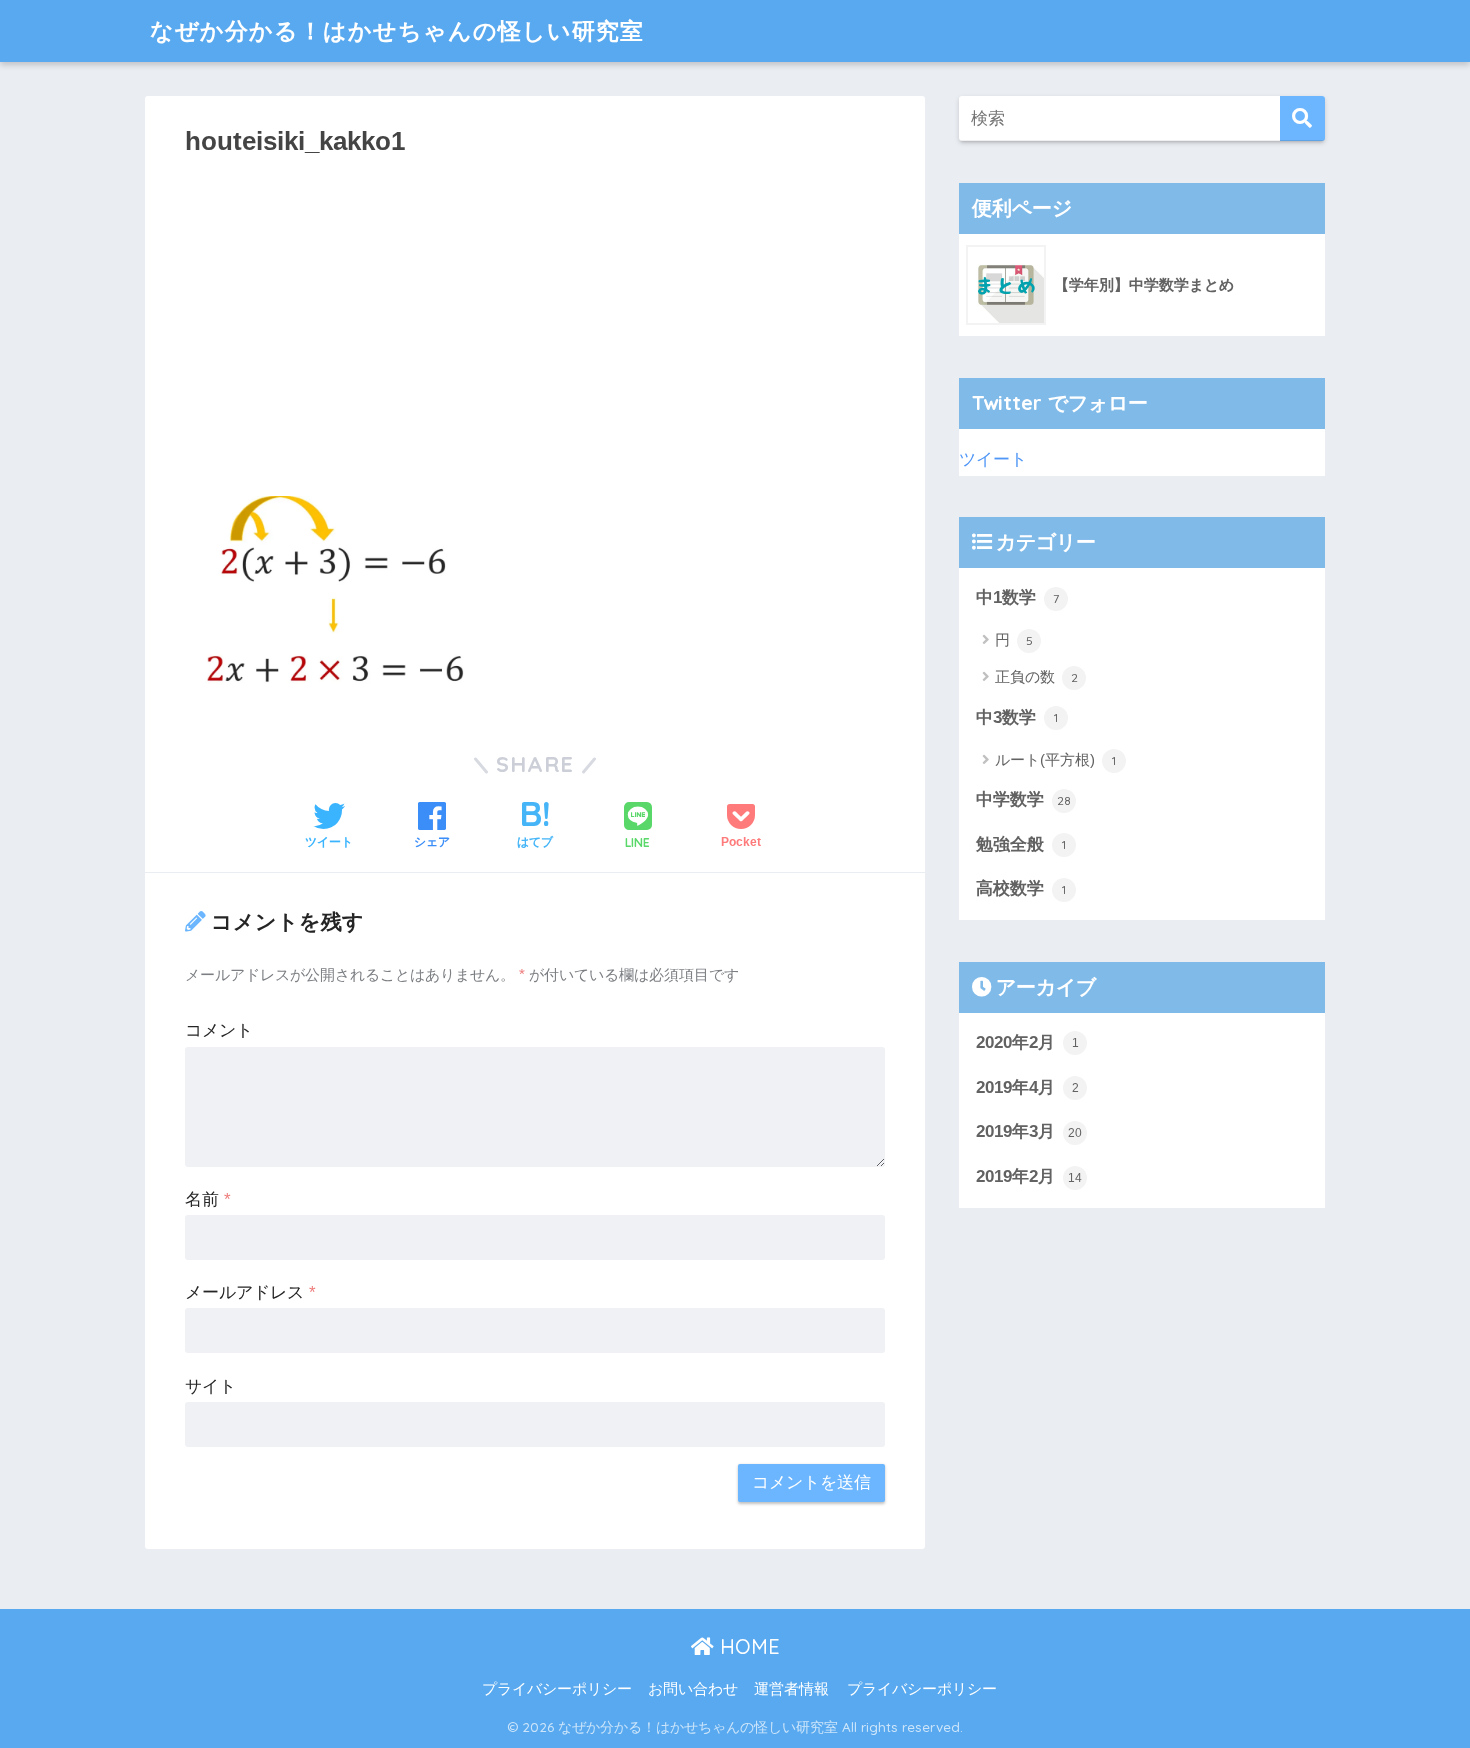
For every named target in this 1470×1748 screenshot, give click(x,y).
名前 (208, 1199)
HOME (747, 1646)
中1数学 (1017, 597)
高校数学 (1021, 888)
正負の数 (1036, 676)
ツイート (993, 459)
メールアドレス (250, 1292)
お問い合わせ (693, 1689)
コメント (219, 1030)
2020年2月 (1027, 1042)
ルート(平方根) (1055, 759)
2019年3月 (1029, 1131)
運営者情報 (791, 1689)
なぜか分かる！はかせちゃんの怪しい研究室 (397, 30)
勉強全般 (1021, 844)
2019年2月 (1029, 1176)
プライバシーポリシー (557, 1689)
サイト (210, 1386)
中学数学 (1023, 799)
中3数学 (1017, 717)
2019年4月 (1027, 1087)
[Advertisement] (535, 320)
